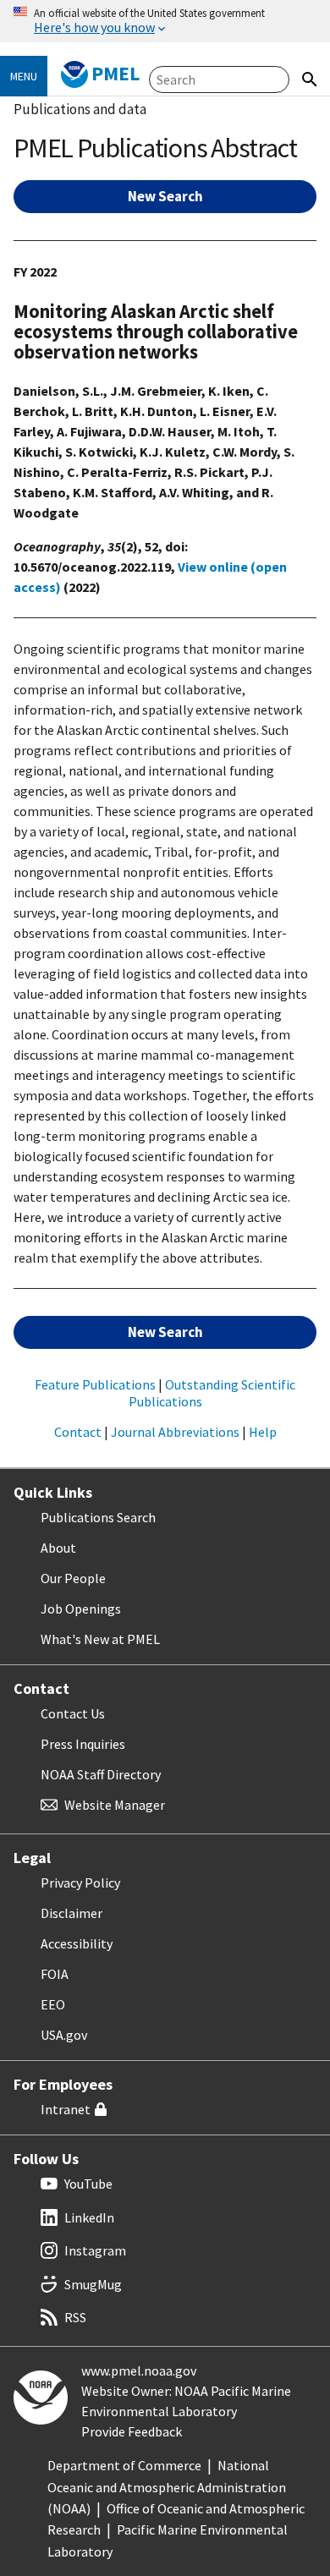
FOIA (55, 1974)
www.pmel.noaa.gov (139, 2370)
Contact (78, 1432)
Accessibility (77, 1943)
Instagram (95, 2250)
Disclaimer (71, 1913)
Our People (73, 1578)
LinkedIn (89, 2217)
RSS (75, 2317)
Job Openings (81, 1609)
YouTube (88, 2184)
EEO (53, 2004)
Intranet (66, 2109)
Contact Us (73, 1713)
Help (263, 1432)
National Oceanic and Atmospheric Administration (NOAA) (167, 2487)
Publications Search (98, 1517)
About (58, 1548)
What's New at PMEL (100, 1639)
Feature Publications (95, 1384)
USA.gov (64, 2035)
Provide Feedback (132, 2431)
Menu (24, 76)
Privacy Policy (80, 1883)
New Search (165, 196)
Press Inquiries (83, 1744)
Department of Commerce (124, 2465)
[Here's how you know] (165, 21)
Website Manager (115, 1805)
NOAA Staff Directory (101, 1774)
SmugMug (93, 2284)
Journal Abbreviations (175, 1432)
